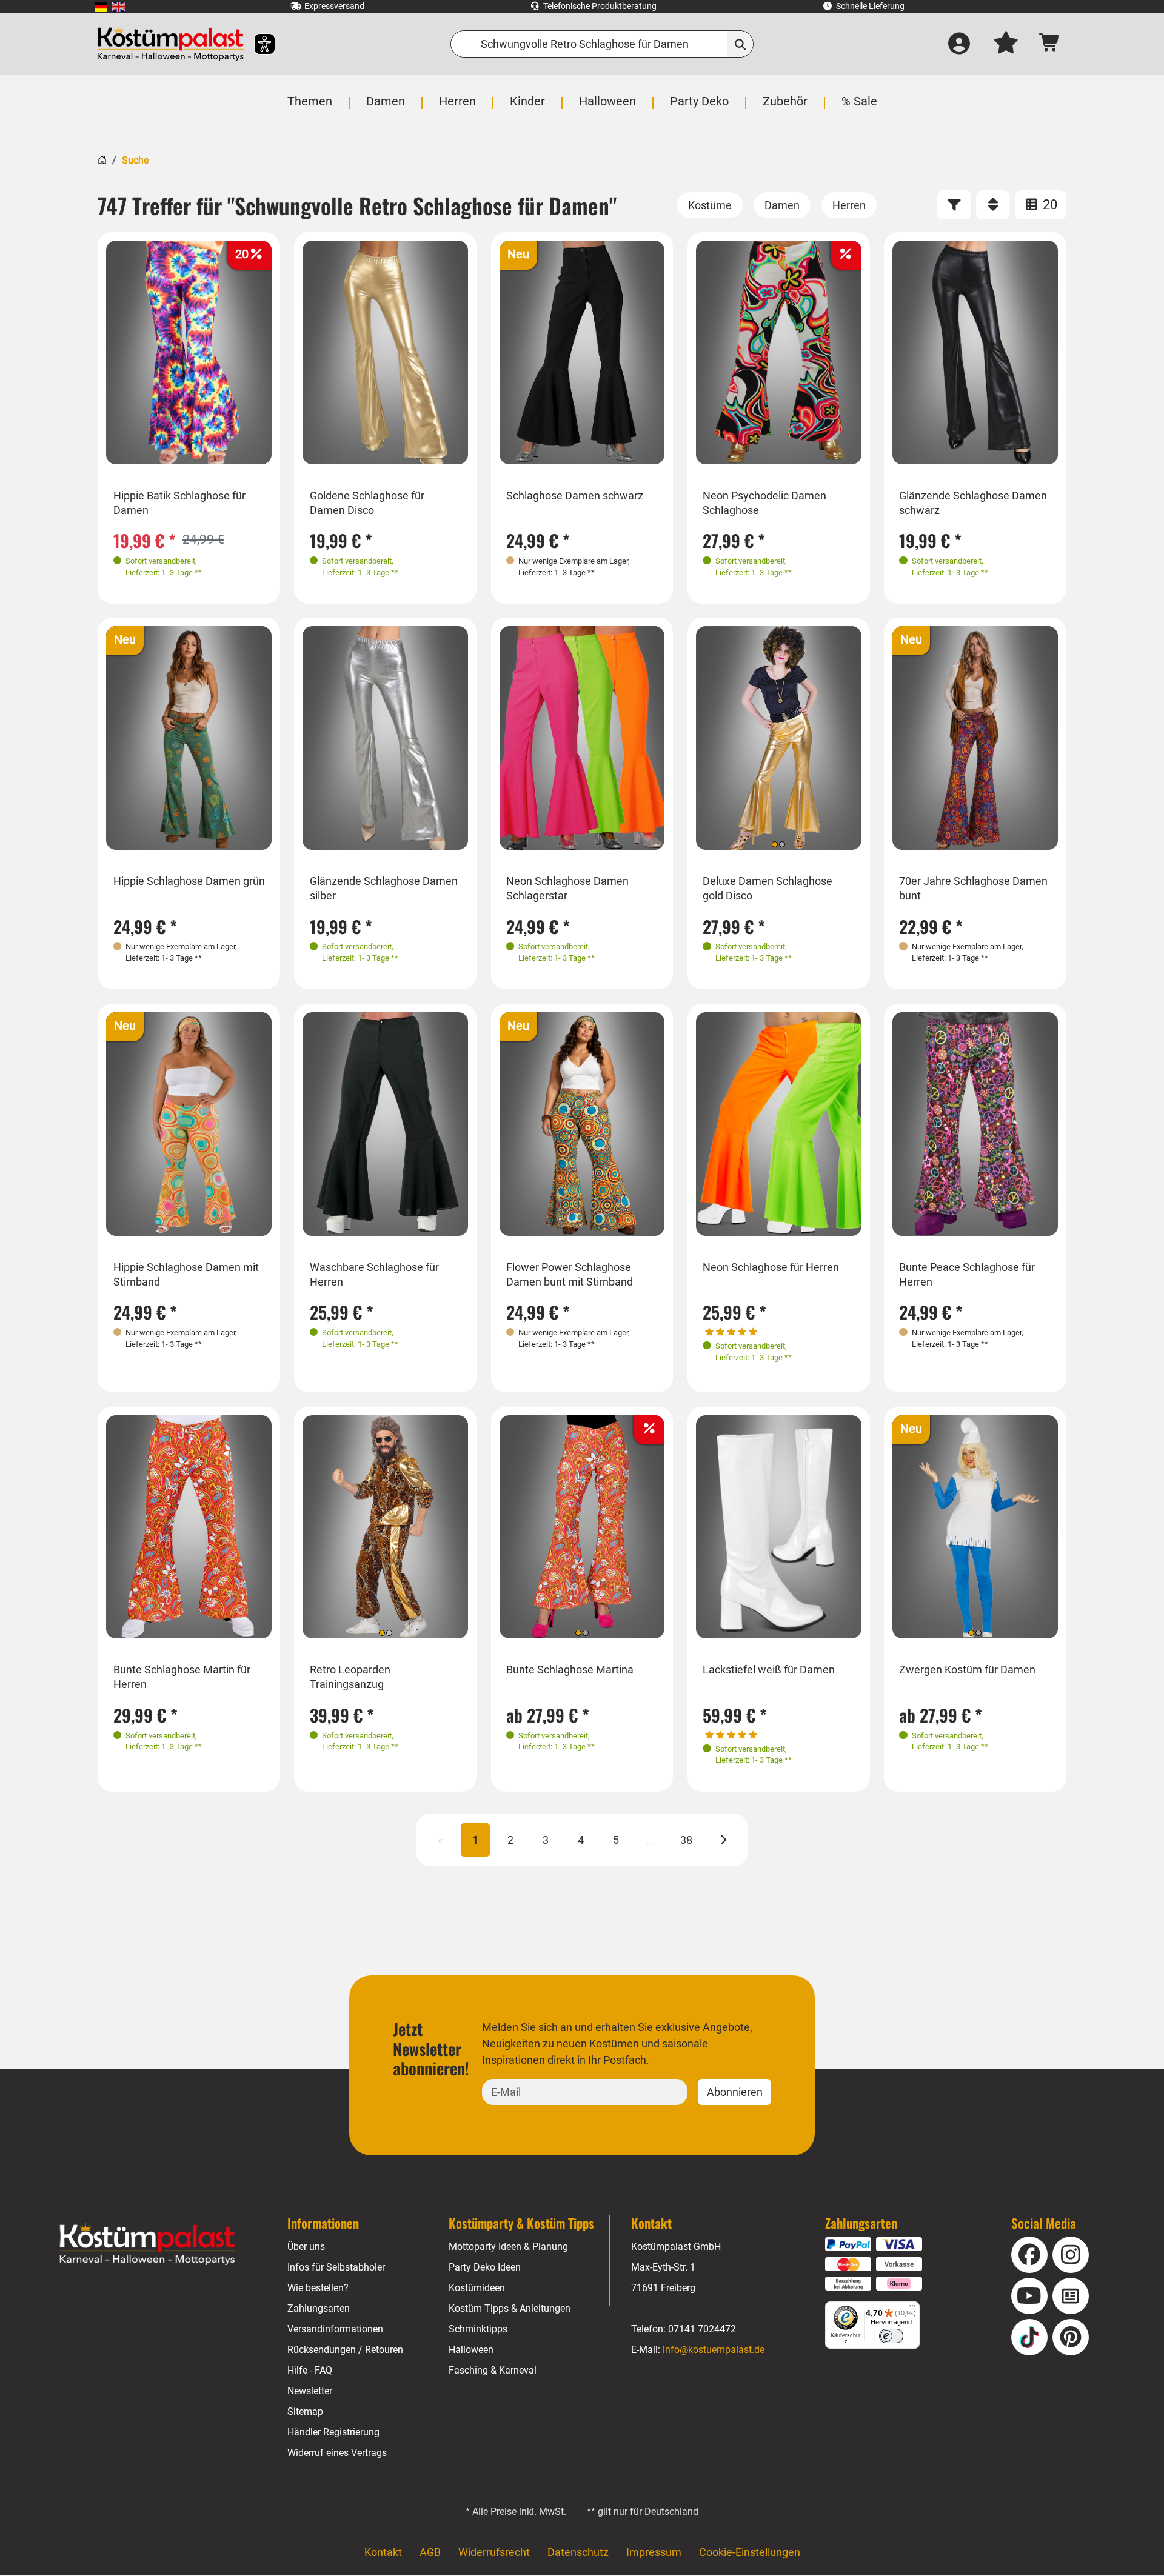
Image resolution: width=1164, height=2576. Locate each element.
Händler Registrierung (333, 2432)
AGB (430, 2552)
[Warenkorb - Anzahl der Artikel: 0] (1050, 44)
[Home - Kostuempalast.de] (147, 2244)
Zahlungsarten (319, 2308)
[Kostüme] (710, 205)
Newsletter (310, 2391)
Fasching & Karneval (493, 2370)
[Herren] (849, 205)
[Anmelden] (959, 44)
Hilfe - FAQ (310, 2370)
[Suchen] (741, 44)
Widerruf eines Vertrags (337, 2453)
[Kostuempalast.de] (170, 44)
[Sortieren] (993, 205)
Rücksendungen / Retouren (345, 2350)
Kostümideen (477, 2288)
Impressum (654, 2552)
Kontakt (383, 2552)
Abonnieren (735, 2092)
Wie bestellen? (318, 2288)
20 (1049, 205)
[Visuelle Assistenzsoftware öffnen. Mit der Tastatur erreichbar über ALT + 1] (257, 44)
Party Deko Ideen (485, 2267)
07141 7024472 (702, 2329)
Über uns (306, 2247)
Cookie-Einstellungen (750, 2552)
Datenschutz (578, 2552)
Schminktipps (478, 2329)
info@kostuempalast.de (714, 2350)
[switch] (891, 2336)
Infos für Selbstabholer (336, 2267)
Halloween (471, 2350)
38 (686, 1840)
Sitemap (305, 2411)
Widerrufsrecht (494, 2552)
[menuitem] (101, 6)
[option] (189, 353)
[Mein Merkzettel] (1006, 44)
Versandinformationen (335, 2329)
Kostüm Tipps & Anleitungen (510, 2308)
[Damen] (782, 205)
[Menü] (912, 2309)
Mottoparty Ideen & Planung (508, 2247)
